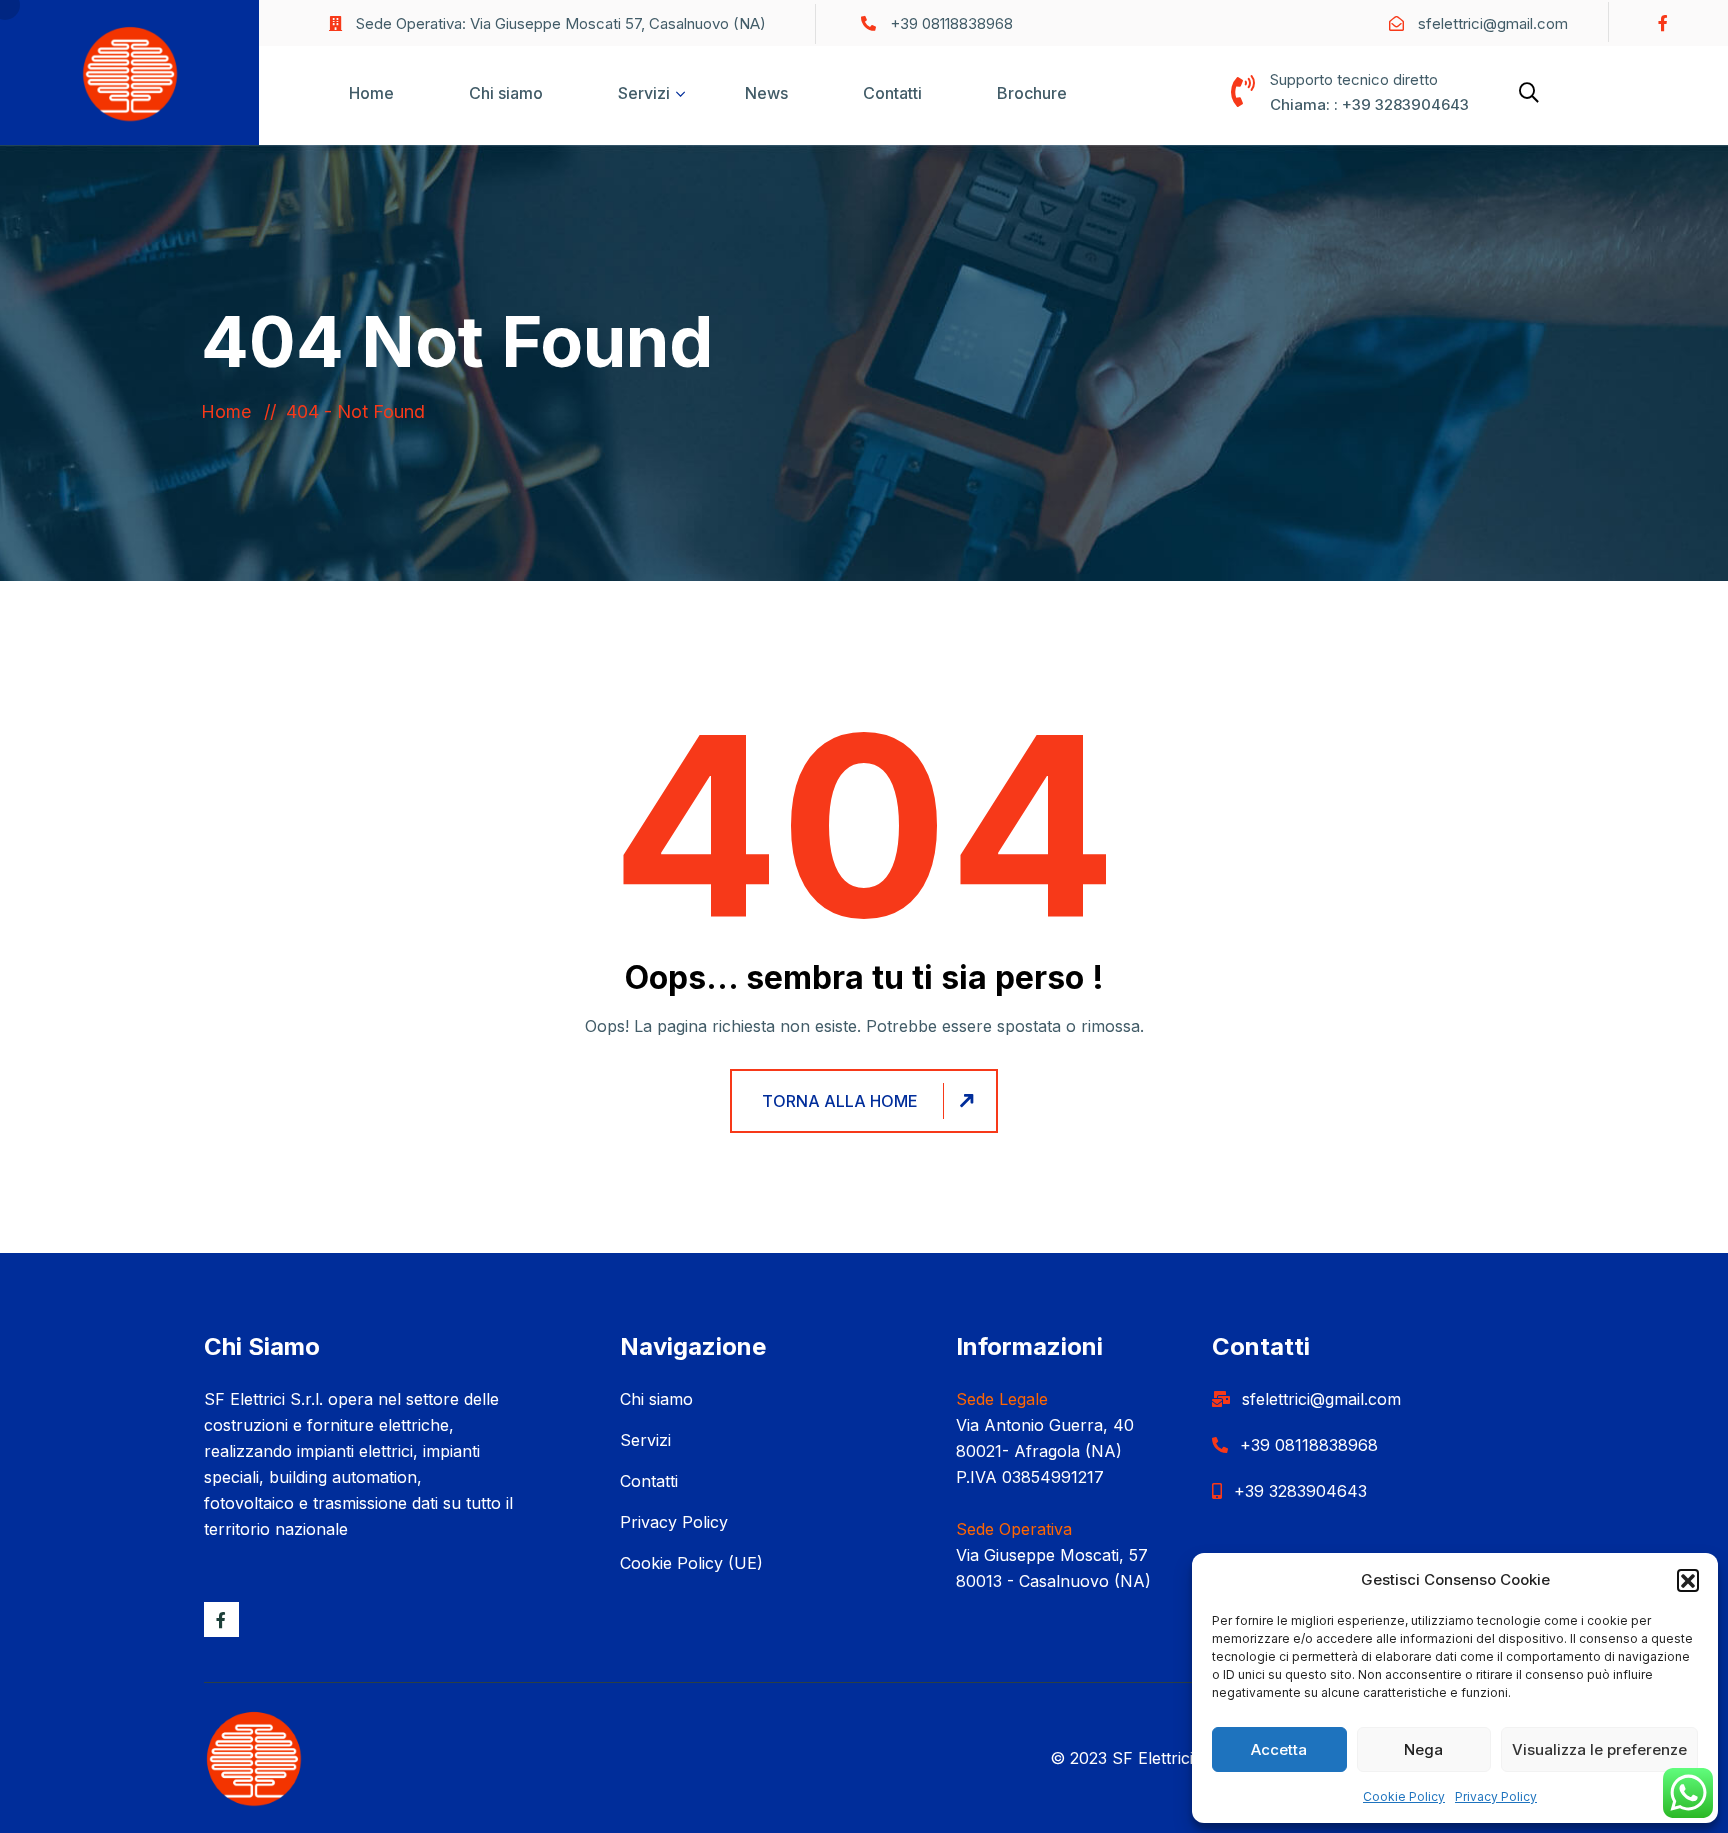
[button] (1688, 1580)
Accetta (1279, 1749)
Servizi (644, 93)
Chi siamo (506, 93)
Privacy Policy (1496, 1796)
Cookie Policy (1404, 1796)
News (766, 93)
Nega (1423, 1749)
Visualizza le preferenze (1599, 1749)
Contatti (892, 93)
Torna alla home (840, 1101)
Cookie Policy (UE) (691, 1563)
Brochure (1032, 93)
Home (371, 93)
